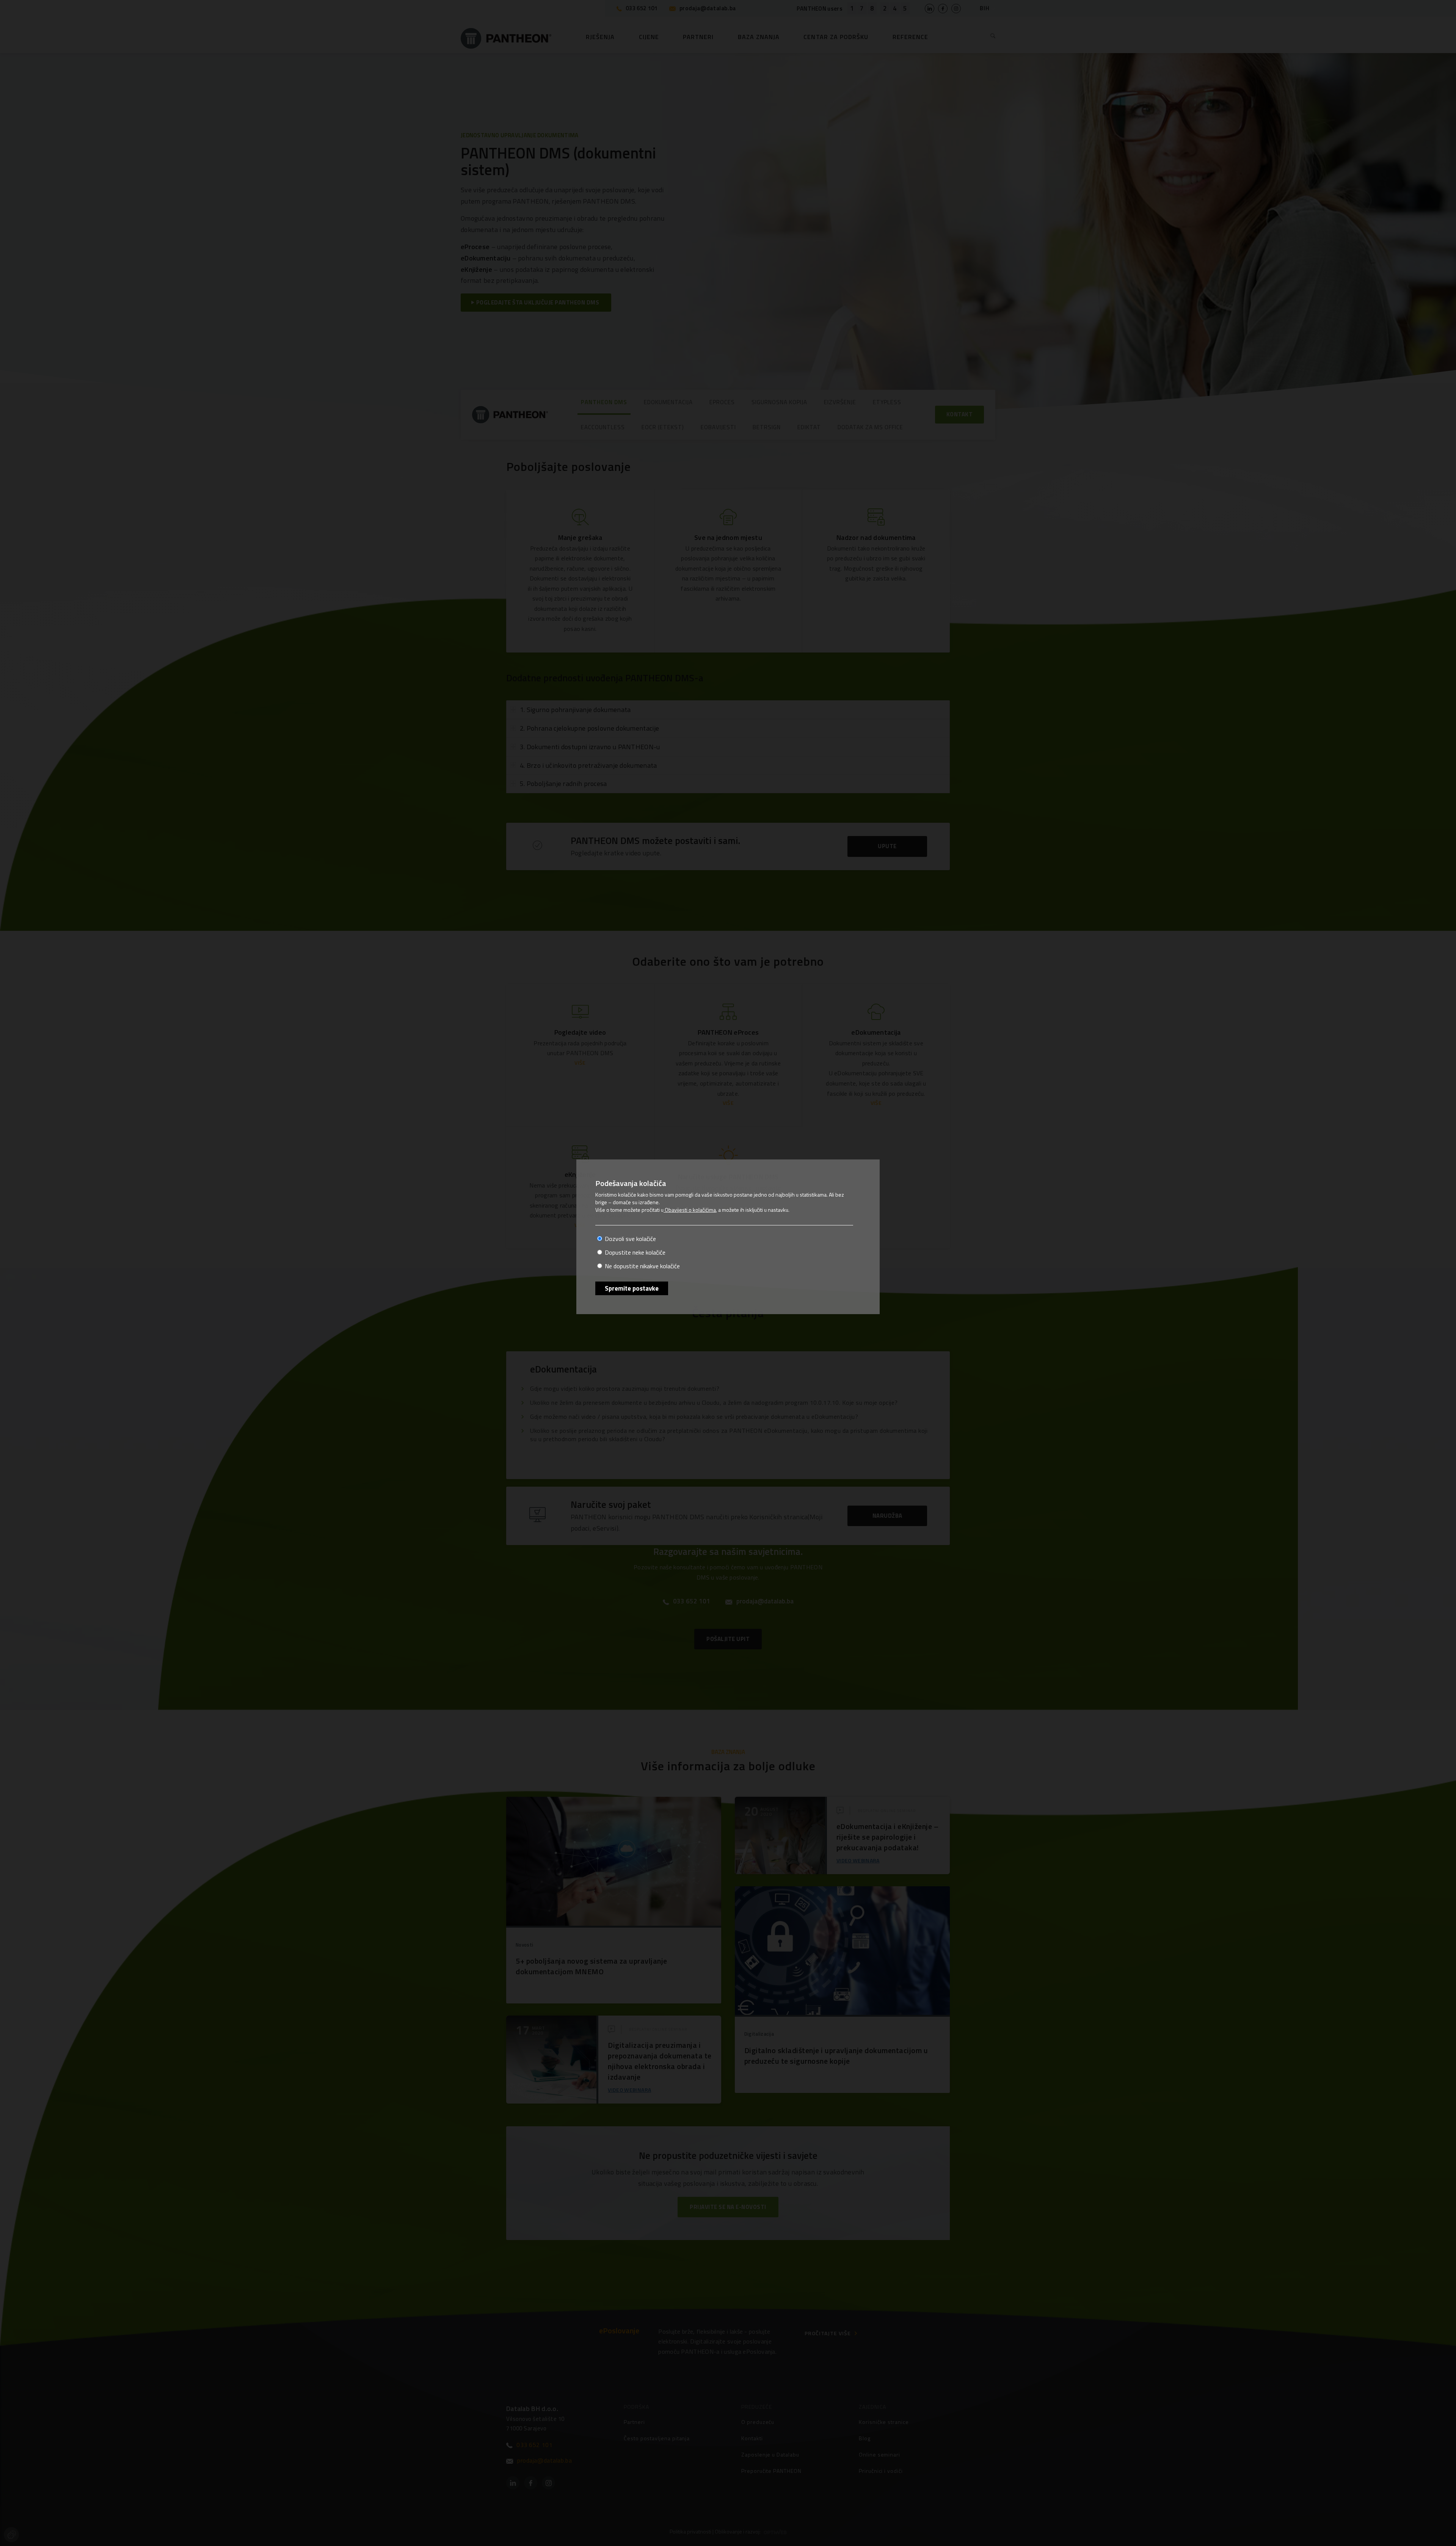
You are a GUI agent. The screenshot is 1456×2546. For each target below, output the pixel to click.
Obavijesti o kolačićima (690, 1210)
